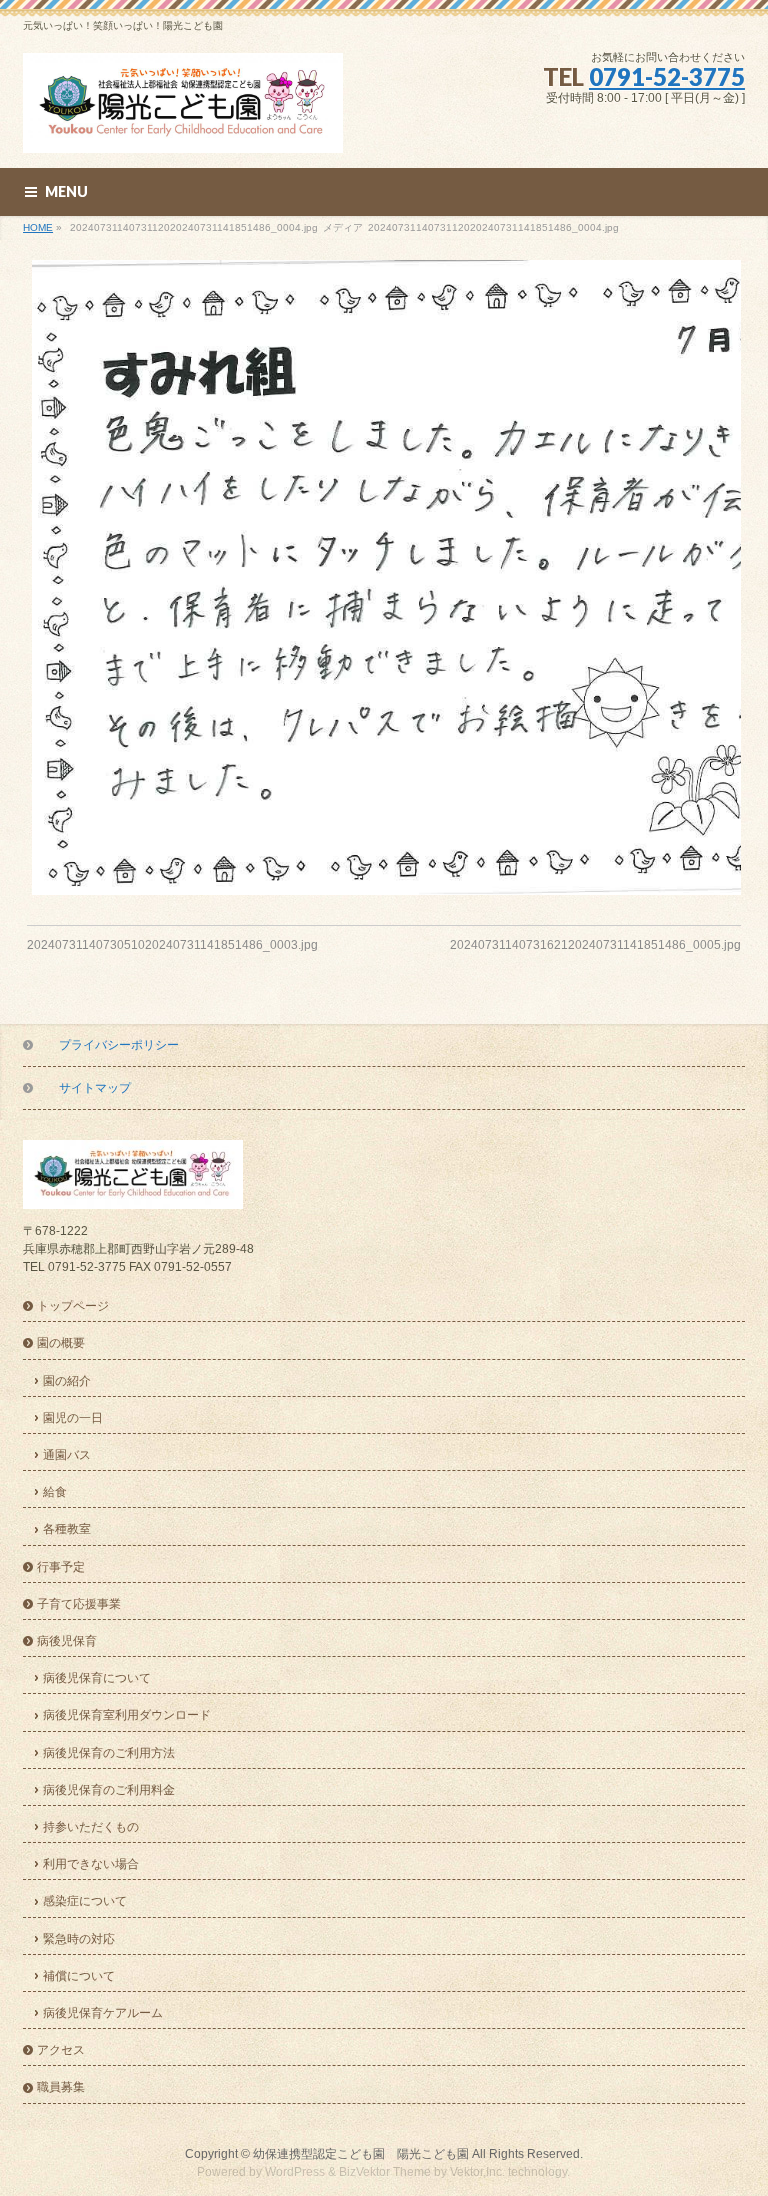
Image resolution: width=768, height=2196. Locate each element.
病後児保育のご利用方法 (109, 1753)
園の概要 (61, 1343)
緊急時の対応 (79, 1939)
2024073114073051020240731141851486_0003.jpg (172, 945)
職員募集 (61, 2087)
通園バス (67, 1455)
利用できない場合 (91, 1864)
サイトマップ (95, 1088)
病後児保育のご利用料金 (109, 1790)
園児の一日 (73, 1418)
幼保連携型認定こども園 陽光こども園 (361, 2154)
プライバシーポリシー (119, 1045)
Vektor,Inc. (477, 2172)
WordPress (295, 2172)
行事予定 (61, 1567)
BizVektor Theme (385, 2172)
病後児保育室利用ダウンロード (127, 1715)
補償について (79, 1976)
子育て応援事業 (79, 1604)
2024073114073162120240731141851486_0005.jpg (595, 945)
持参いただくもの (91, 1827)
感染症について (85, 1901)
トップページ (73, 1306)
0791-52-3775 (667, 76)
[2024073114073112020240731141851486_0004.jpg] (384, 577)
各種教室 (67, 1529)
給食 (55, 1492)
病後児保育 (67, 1641)
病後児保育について (97, 1678)
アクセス (61, 2050)
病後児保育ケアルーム (103, 2013)
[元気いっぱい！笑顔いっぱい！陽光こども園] (183, 130)
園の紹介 (67, 1381)
